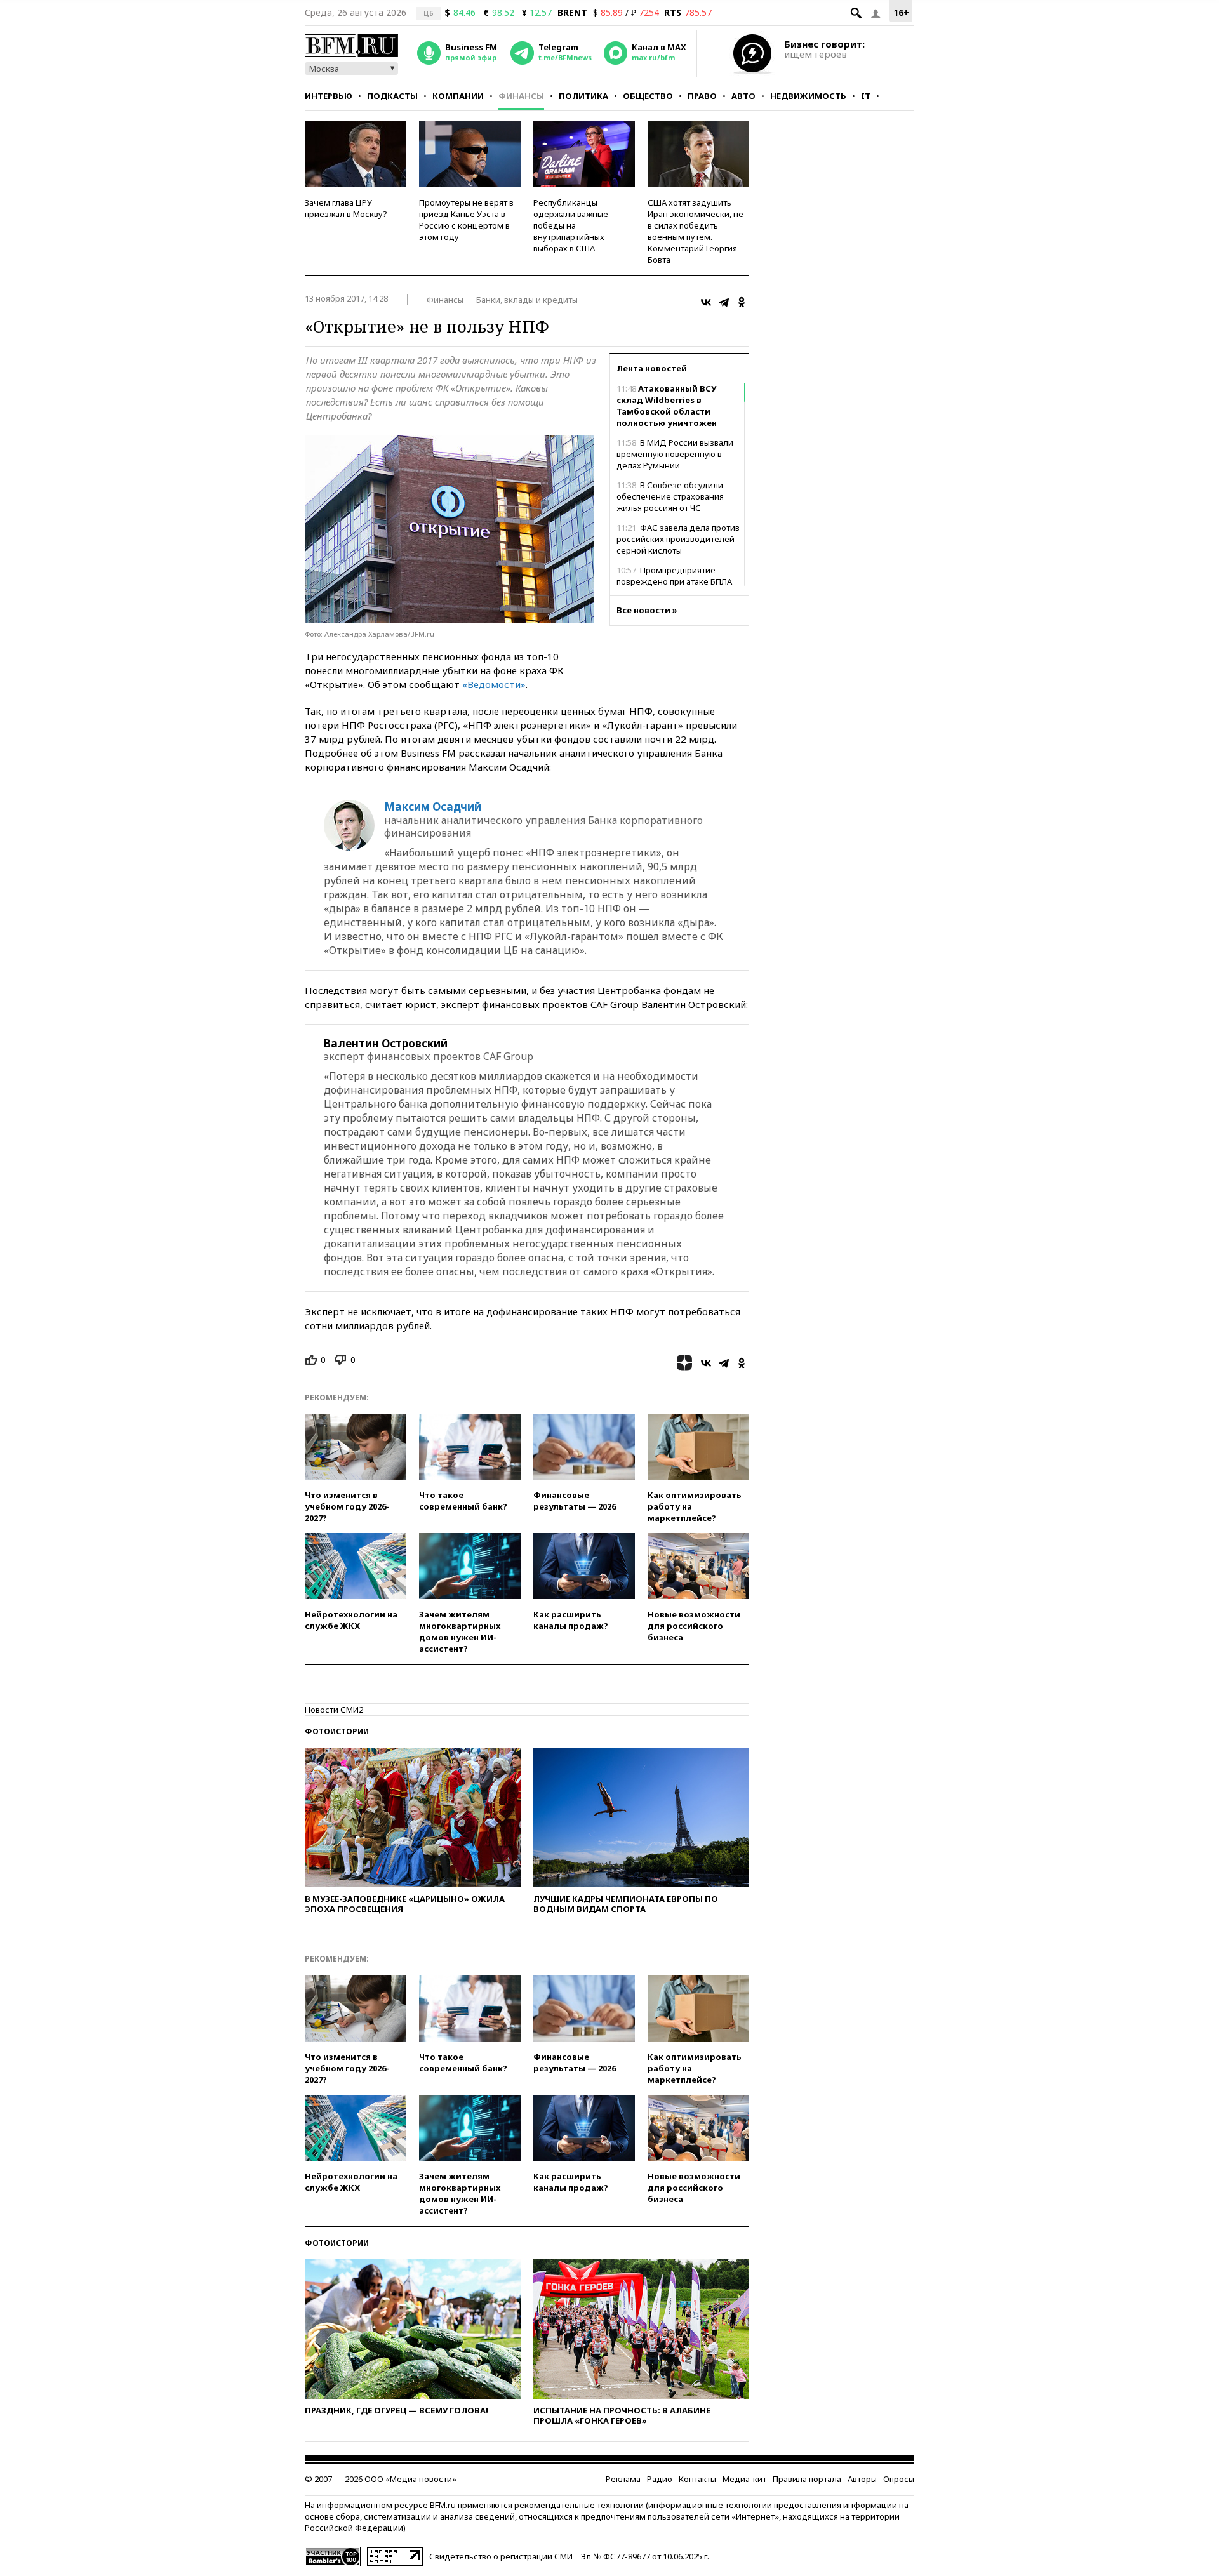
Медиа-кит (744, 2479)
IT (866, 96)
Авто (743, 96)
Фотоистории (337, 1731)
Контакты (697, 2479)
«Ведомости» (494, 684)
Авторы (862, 2479)
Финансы (521, 96)
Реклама (623, 2479)
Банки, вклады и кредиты (527, 300)
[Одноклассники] (742, 302)
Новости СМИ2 (334, 1710)
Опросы (899, 2479)
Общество (648, 96)
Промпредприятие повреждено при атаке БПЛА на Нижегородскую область (674, 581)
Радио (660, 2479)
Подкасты (392, 96)
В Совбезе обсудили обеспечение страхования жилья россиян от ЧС (670, 496)
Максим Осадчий (433, 807)
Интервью (329, 96)
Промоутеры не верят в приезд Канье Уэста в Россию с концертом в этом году (466, 220)
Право (702, 96)
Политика (583, 96)
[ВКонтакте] (706, 302)
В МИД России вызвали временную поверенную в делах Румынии (675, 454)
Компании (458, 96)
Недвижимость (808, 96)
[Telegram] (724, 302)
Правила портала (807, 2479)
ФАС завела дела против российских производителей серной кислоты (678, 539)
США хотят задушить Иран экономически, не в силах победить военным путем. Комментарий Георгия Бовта (696, 231)
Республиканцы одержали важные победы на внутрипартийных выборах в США (571, 225)
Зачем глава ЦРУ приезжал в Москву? (346, 208)
